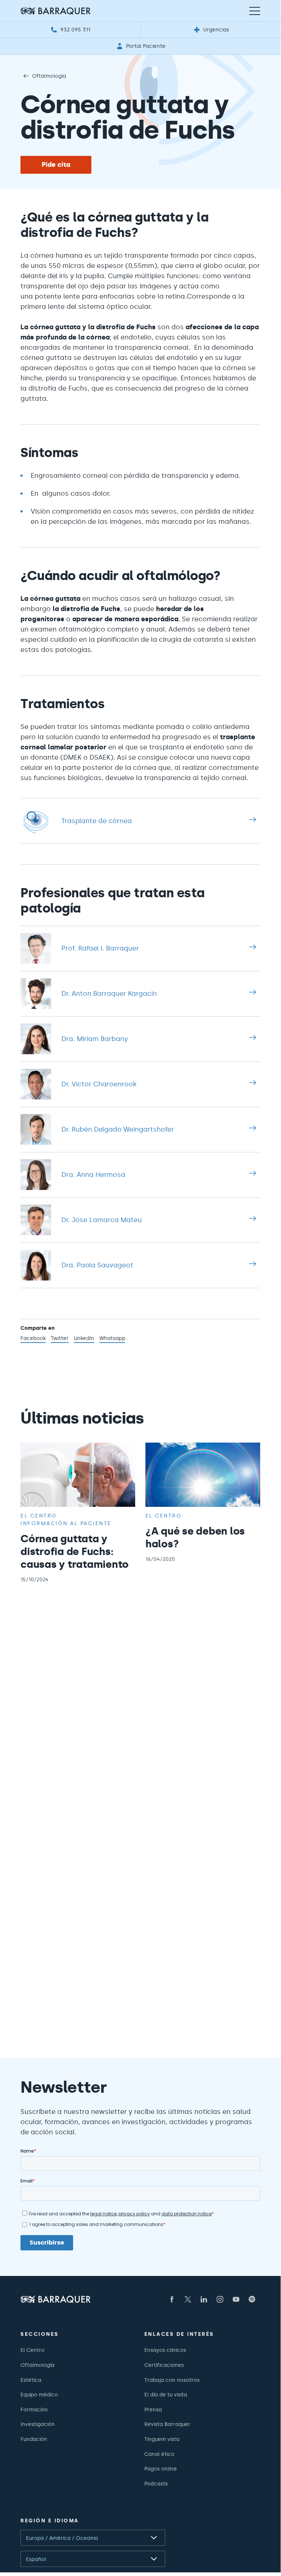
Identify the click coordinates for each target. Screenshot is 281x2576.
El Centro (33, 2350)
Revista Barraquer (167, 2424)
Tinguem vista (162, 2439)
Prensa (153, 2410)
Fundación (34, 2439)
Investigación (38, 2424)
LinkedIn (84, 1339)
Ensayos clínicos (165, 2350)
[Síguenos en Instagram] (220, 2299)
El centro (39, 1516)
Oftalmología (49, 76)
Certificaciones (164, 2365)
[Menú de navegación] (255, 11)
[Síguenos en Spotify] (252, 2299)
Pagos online (161, 2469)
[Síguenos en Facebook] (172, 2299)
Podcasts (156, 2484)
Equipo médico (39, 2395)
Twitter (60, 1339)
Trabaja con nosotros (172, 2380)
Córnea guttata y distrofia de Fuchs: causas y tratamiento (75, 1551)
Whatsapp (112, 1339)
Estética (31, 2380)
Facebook (33, 1339)
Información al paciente (66, 1523)
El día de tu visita (166, 2395)
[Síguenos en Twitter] (188, 2299)
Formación (34, 2410)
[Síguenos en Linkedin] (204, 2299)
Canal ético (159, 2454)
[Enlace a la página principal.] (56, 11)
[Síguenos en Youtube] (236, 2299)
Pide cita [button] (56, 165)
